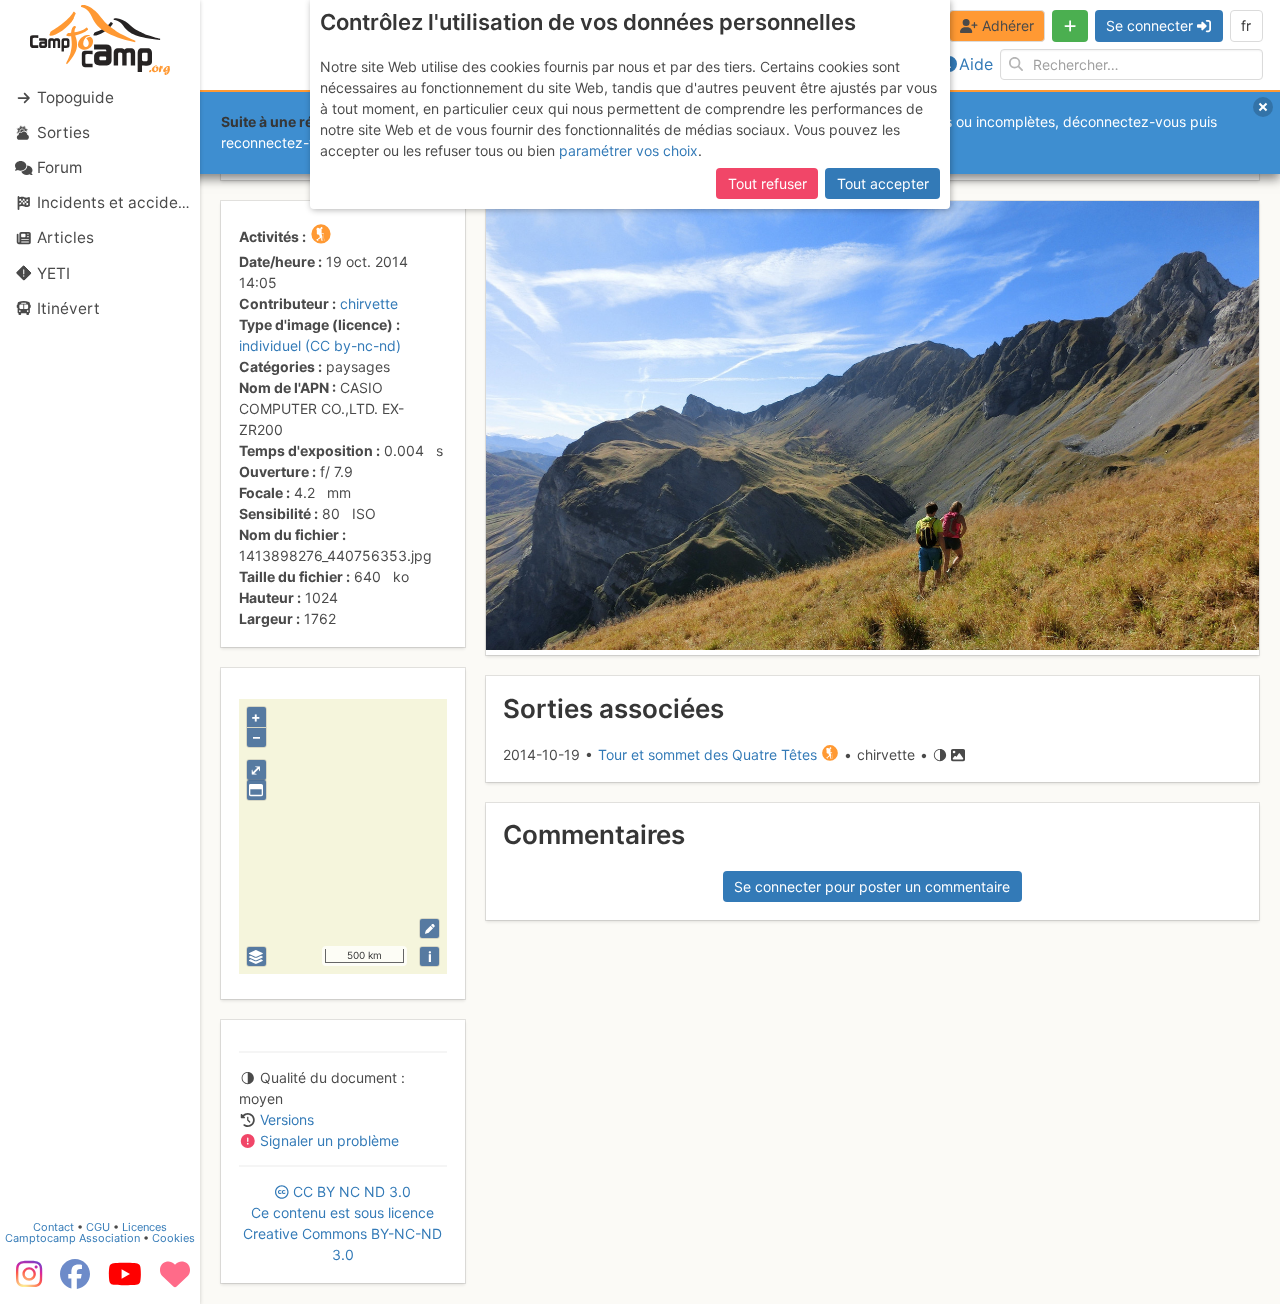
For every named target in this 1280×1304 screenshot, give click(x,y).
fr (1246, 25)
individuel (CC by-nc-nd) (320, 345)
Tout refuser (767, 183)
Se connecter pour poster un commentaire (872, 886)
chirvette (369, 303)
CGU (98, 1227)
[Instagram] (25, 1281)
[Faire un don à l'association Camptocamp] (175, 1281)
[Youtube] (125, 1281)
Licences (144, 1227)
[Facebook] (75, 1281)
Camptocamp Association (72, 1238)
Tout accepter (883, 183)
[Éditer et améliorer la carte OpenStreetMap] (429, 928)
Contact (53, 1227)
